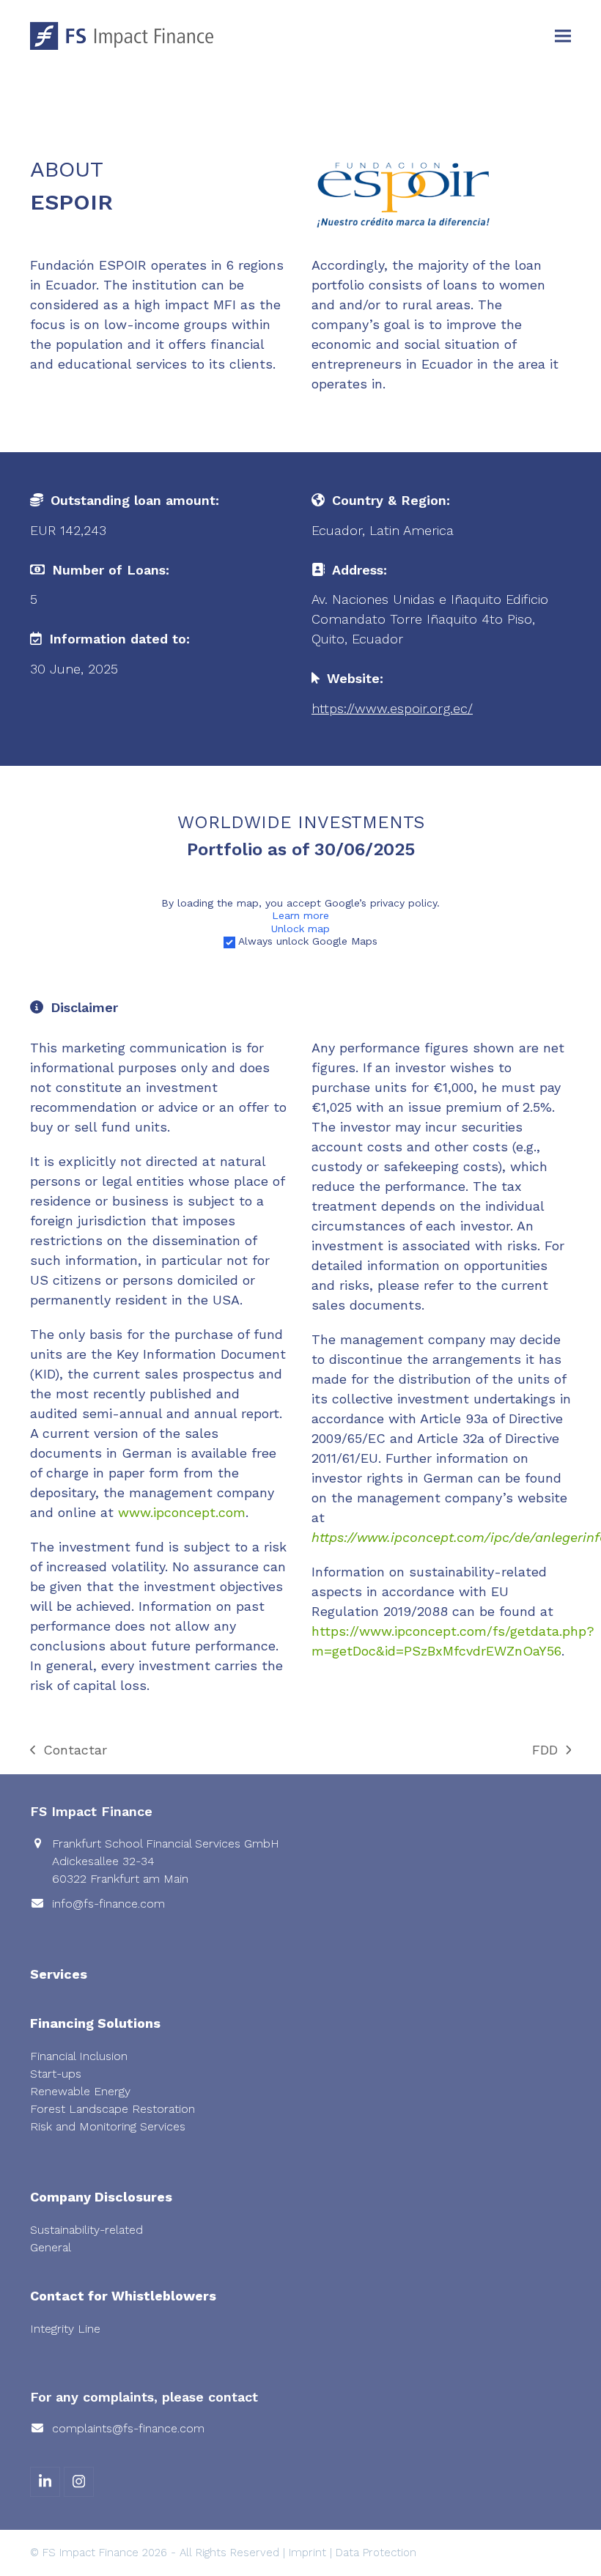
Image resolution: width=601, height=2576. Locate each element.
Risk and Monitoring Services (108, 2126)
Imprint (307, 2553)
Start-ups (56, 2074)
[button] (563, 36)
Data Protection (376, 2553)
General (51, 2247)
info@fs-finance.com (108, 1904)
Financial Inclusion (79, 2056)
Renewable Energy (80, 2091)
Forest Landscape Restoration (113, 2109)
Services (59, 1974)
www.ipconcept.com (182, 1512)
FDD (548, 1751)
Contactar (69, 1751)
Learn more (300, 915)
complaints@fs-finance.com (128, 2428)
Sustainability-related (86, 2230)
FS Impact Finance (91, 2553)
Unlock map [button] (300, 929)
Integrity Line (65, 2329)
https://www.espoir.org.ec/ (392, 708)
